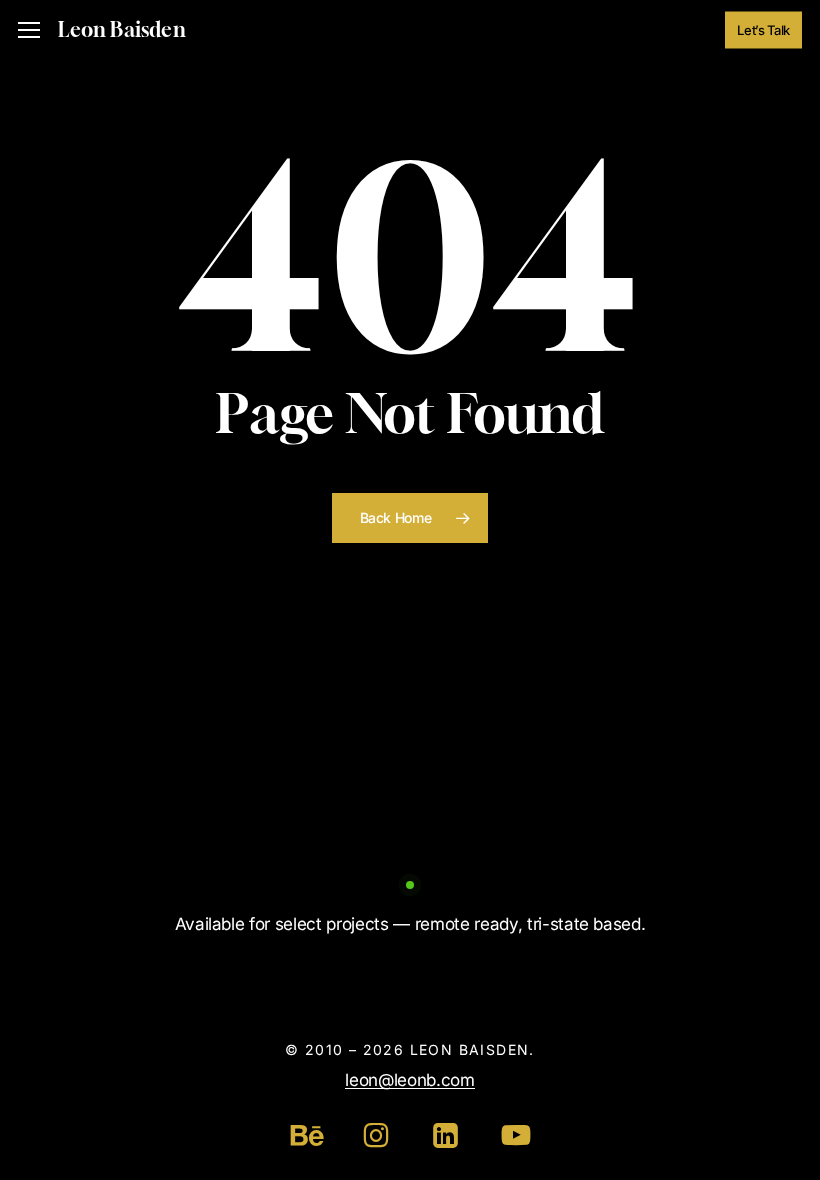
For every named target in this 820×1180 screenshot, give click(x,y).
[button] (29, 30)
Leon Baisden (121, 30)
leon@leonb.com (409, 1080)
